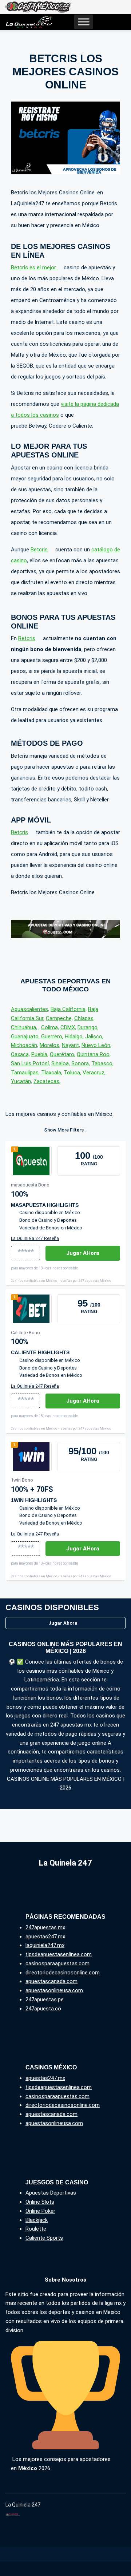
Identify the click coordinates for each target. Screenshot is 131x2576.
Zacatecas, (47, 1081)
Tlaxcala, (52, 1073)
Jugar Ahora (63, 1623)
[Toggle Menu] (84, 22)
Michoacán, (25, 1045)
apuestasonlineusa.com (54, 1990)
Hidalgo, (74, 1037)
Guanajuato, (25, 1037)
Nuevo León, (96, 1045)
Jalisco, (94, 1037)
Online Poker (40, 2211)
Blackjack (37, 2220)
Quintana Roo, (94, 1054)
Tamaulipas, (25, 1073)
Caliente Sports (44, 2238)
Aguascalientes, (30, 1009)
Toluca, (72, 1073)
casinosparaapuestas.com (57, 1963)
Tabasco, (102, 1063)
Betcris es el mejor (34, 267)
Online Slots (40, 2202)
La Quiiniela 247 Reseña (35, 1239)
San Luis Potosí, (30, 1063)
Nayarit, (71, 1045)
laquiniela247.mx (45, 1945)
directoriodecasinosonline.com (63, 1973)
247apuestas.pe (45, 2000)
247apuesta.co (43, 2009)
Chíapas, (84, 1018)
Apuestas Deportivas (51, 2193)
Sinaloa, (61, 1063)
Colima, (50, 1027)
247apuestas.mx (45, 1927)
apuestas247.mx (45, 1937)
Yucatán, (21, 1081)
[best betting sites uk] (29, 22)
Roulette (36, 2229)
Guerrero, (52, 1037)
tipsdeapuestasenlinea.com (59, 1954)
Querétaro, (63, 1054)
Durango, (88, 1027)
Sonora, (81, 1063)
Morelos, (50, 1045)
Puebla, (40, 1054)
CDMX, (68, 1027)
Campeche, (59, 1018)
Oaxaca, (20, 1054)
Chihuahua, (24, 1027)
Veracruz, (94, 1073)
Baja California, (69, 1009)
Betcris (39, 550)
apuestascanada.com (51, 1981)
